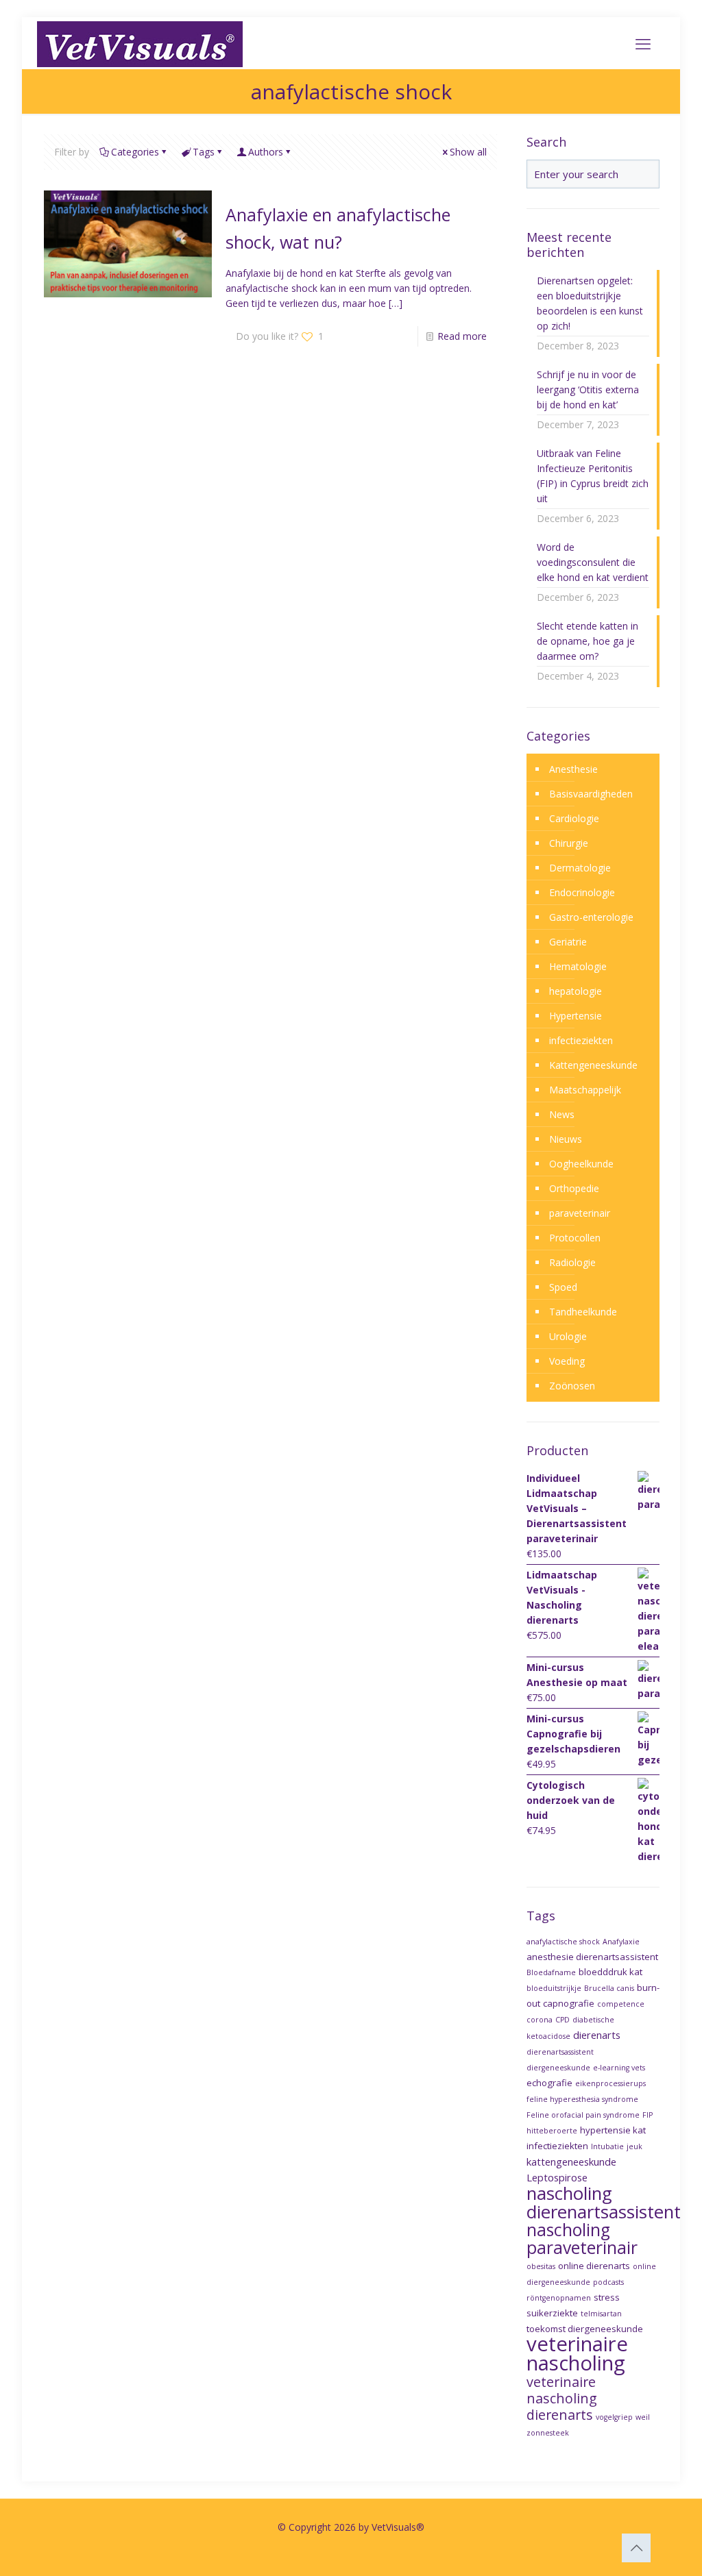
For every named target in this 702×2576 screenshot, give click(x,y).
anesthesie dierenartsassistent (592, 1957)
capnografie (569, 2003)
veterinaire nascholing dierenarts (562, 2398)
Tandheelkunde (583, 1312)
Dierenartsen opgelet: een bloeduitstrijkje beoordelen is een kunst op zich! (590, 303)
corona (540, 2020)
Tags (204, 152)
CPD (562, 2020)
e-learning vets (619, 2068)
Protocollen (575, 1238)
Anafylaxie (621, 1942)
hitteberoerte (552, 2131)
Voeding (567, 1361)
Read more (462, 336)
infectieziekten (581, 1040)
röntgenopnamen (559, 2298)
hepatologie (576, 991)
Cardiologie (574, 818)
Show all (468, 152)
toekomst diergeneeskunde (585, 2329)
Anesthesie (573, 769)
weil (643, 2417)
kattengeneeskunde (571, 2162)
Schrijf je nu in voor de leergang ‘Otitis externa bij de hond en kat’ (588, 389)
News (562, 1114)
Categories (135, 152)
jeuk (634, 2146)
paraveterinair (580, 1213)
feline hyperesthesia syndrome (582, 2099)
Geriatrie (568, 942)
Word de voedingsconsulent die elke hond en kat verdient (593, 562)
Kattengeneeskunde (593, 1065)
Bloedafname (551, 1972)
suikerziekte (552, 2313)
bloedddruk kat (610, 1972)
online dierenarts (594, 2266)
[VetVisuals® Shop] (140, 43)
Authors (266, 152)
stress (607, 2297)
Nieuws (566, 1139)
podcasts (608, 2282)
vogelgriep (614, 2417)
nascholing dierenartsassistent (604, 2202)
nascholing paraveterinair (582, 2239)
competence (621, 2004)
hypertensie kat (613, 2130)
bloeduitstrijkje (554, 1988)
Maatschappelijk (585, 1090)
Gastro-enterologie (591, 917)
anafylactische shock (563, 1942)
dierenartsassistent (560, 2052)
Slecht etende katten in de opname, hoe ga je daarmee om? (588, 641)
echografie (549, 2083)
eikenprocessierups (610, 2083)
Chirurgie (569, 843)
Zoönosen (572, 1386)
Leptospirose (557, 2177)
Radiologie (572, 1262)
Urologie (568, 1336)
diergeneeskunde (558, 2068)
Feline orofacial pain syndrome (583, 2115)
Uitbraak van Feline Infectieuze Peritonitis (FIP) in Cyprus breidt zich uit (593, 476)
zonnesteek (548, 2433)
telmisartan (601, 2314)
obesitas (541, 2266)
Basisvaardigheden (591, 794)
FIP (647, 2115)
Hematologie (578, 966)
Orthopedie (574, 1188)
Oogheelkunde (581, 1164)
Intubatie (607, 2146)
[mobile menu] (643, 43)
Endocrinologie (582, 892)
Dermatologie (580, 868)
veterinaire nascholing (577, 2353)
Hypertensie (576, 1016)
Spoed (563, 1287)
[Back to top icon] (636, 2548)
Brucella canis (609, 1988)
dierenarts (597, 2035)
